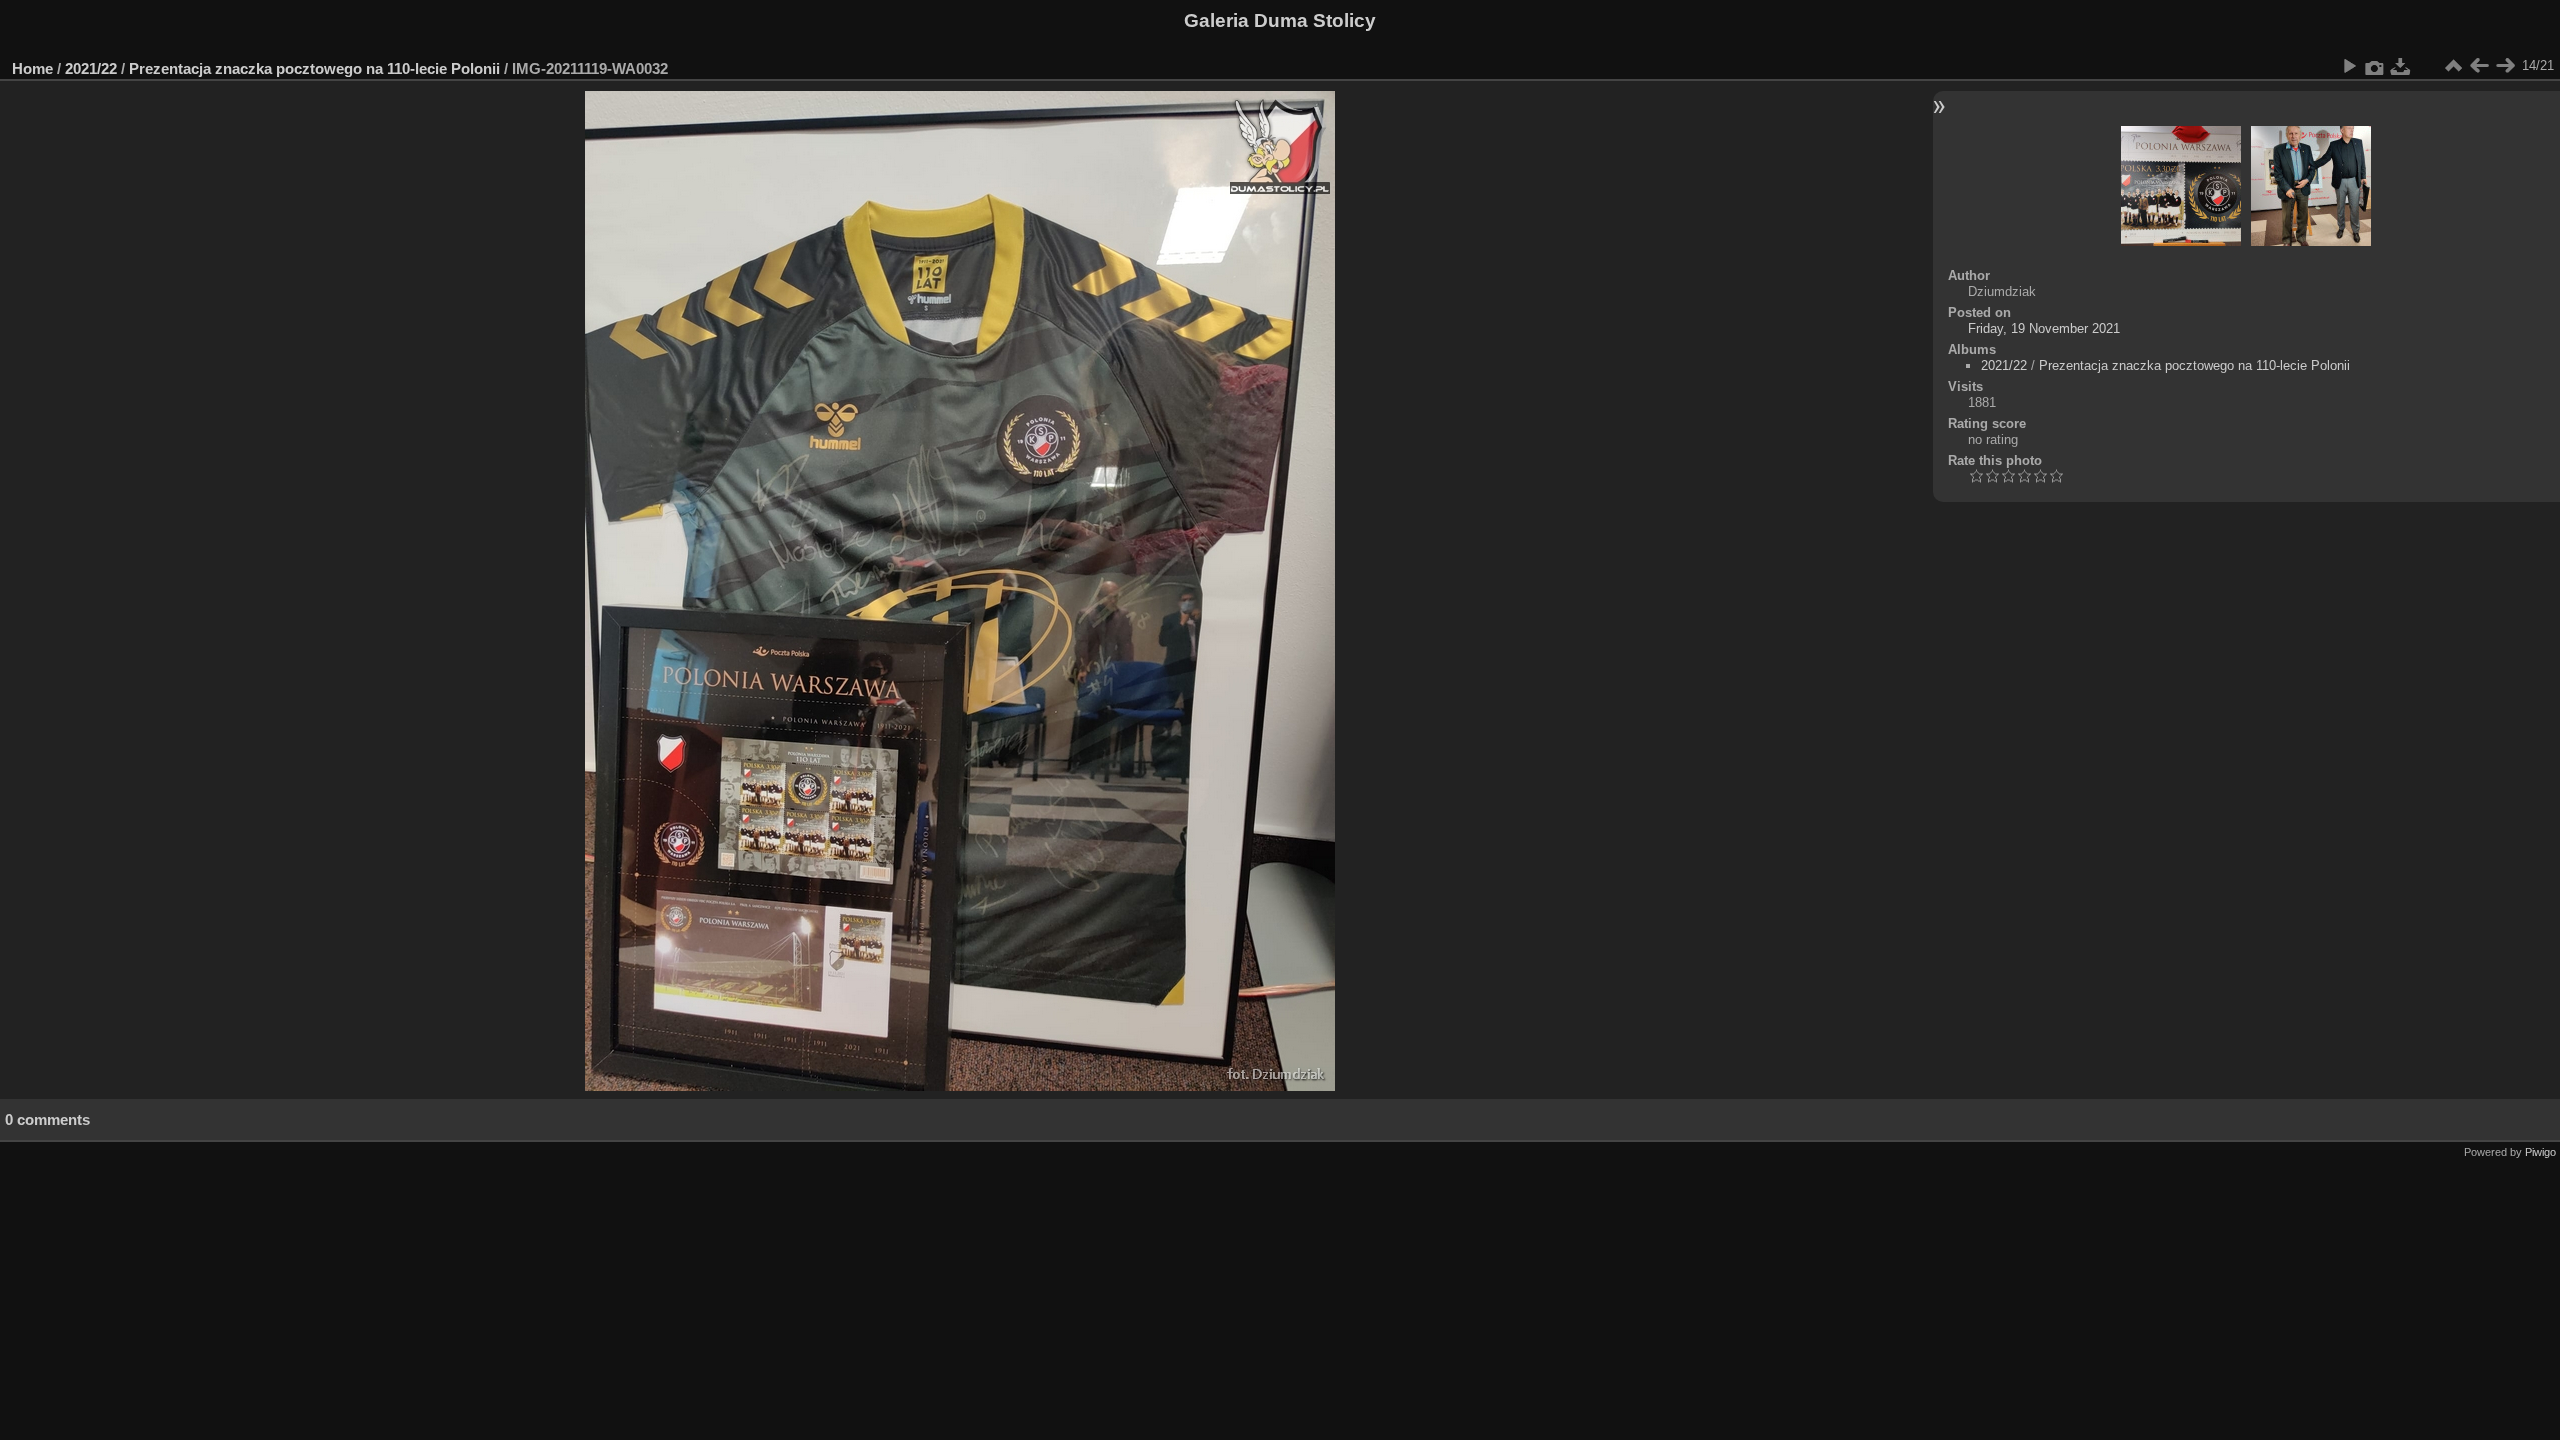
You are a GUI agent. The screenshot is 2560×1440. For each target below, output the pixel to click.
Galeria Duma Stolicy (1280, 20)
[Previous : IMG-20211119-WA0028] (2479, 66)
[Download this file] (2401, 66)
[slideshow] (2349, 66)
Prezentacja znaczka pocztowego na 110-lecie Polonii (314, 68)
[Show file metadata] (2375, 66)
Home (32, 68)
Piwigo (2540, 1152)
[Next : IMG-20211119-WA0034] (2505, 66)
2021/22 (91, 68)
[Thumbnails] (2453, 66)
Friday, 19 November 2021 (2044, 328)
